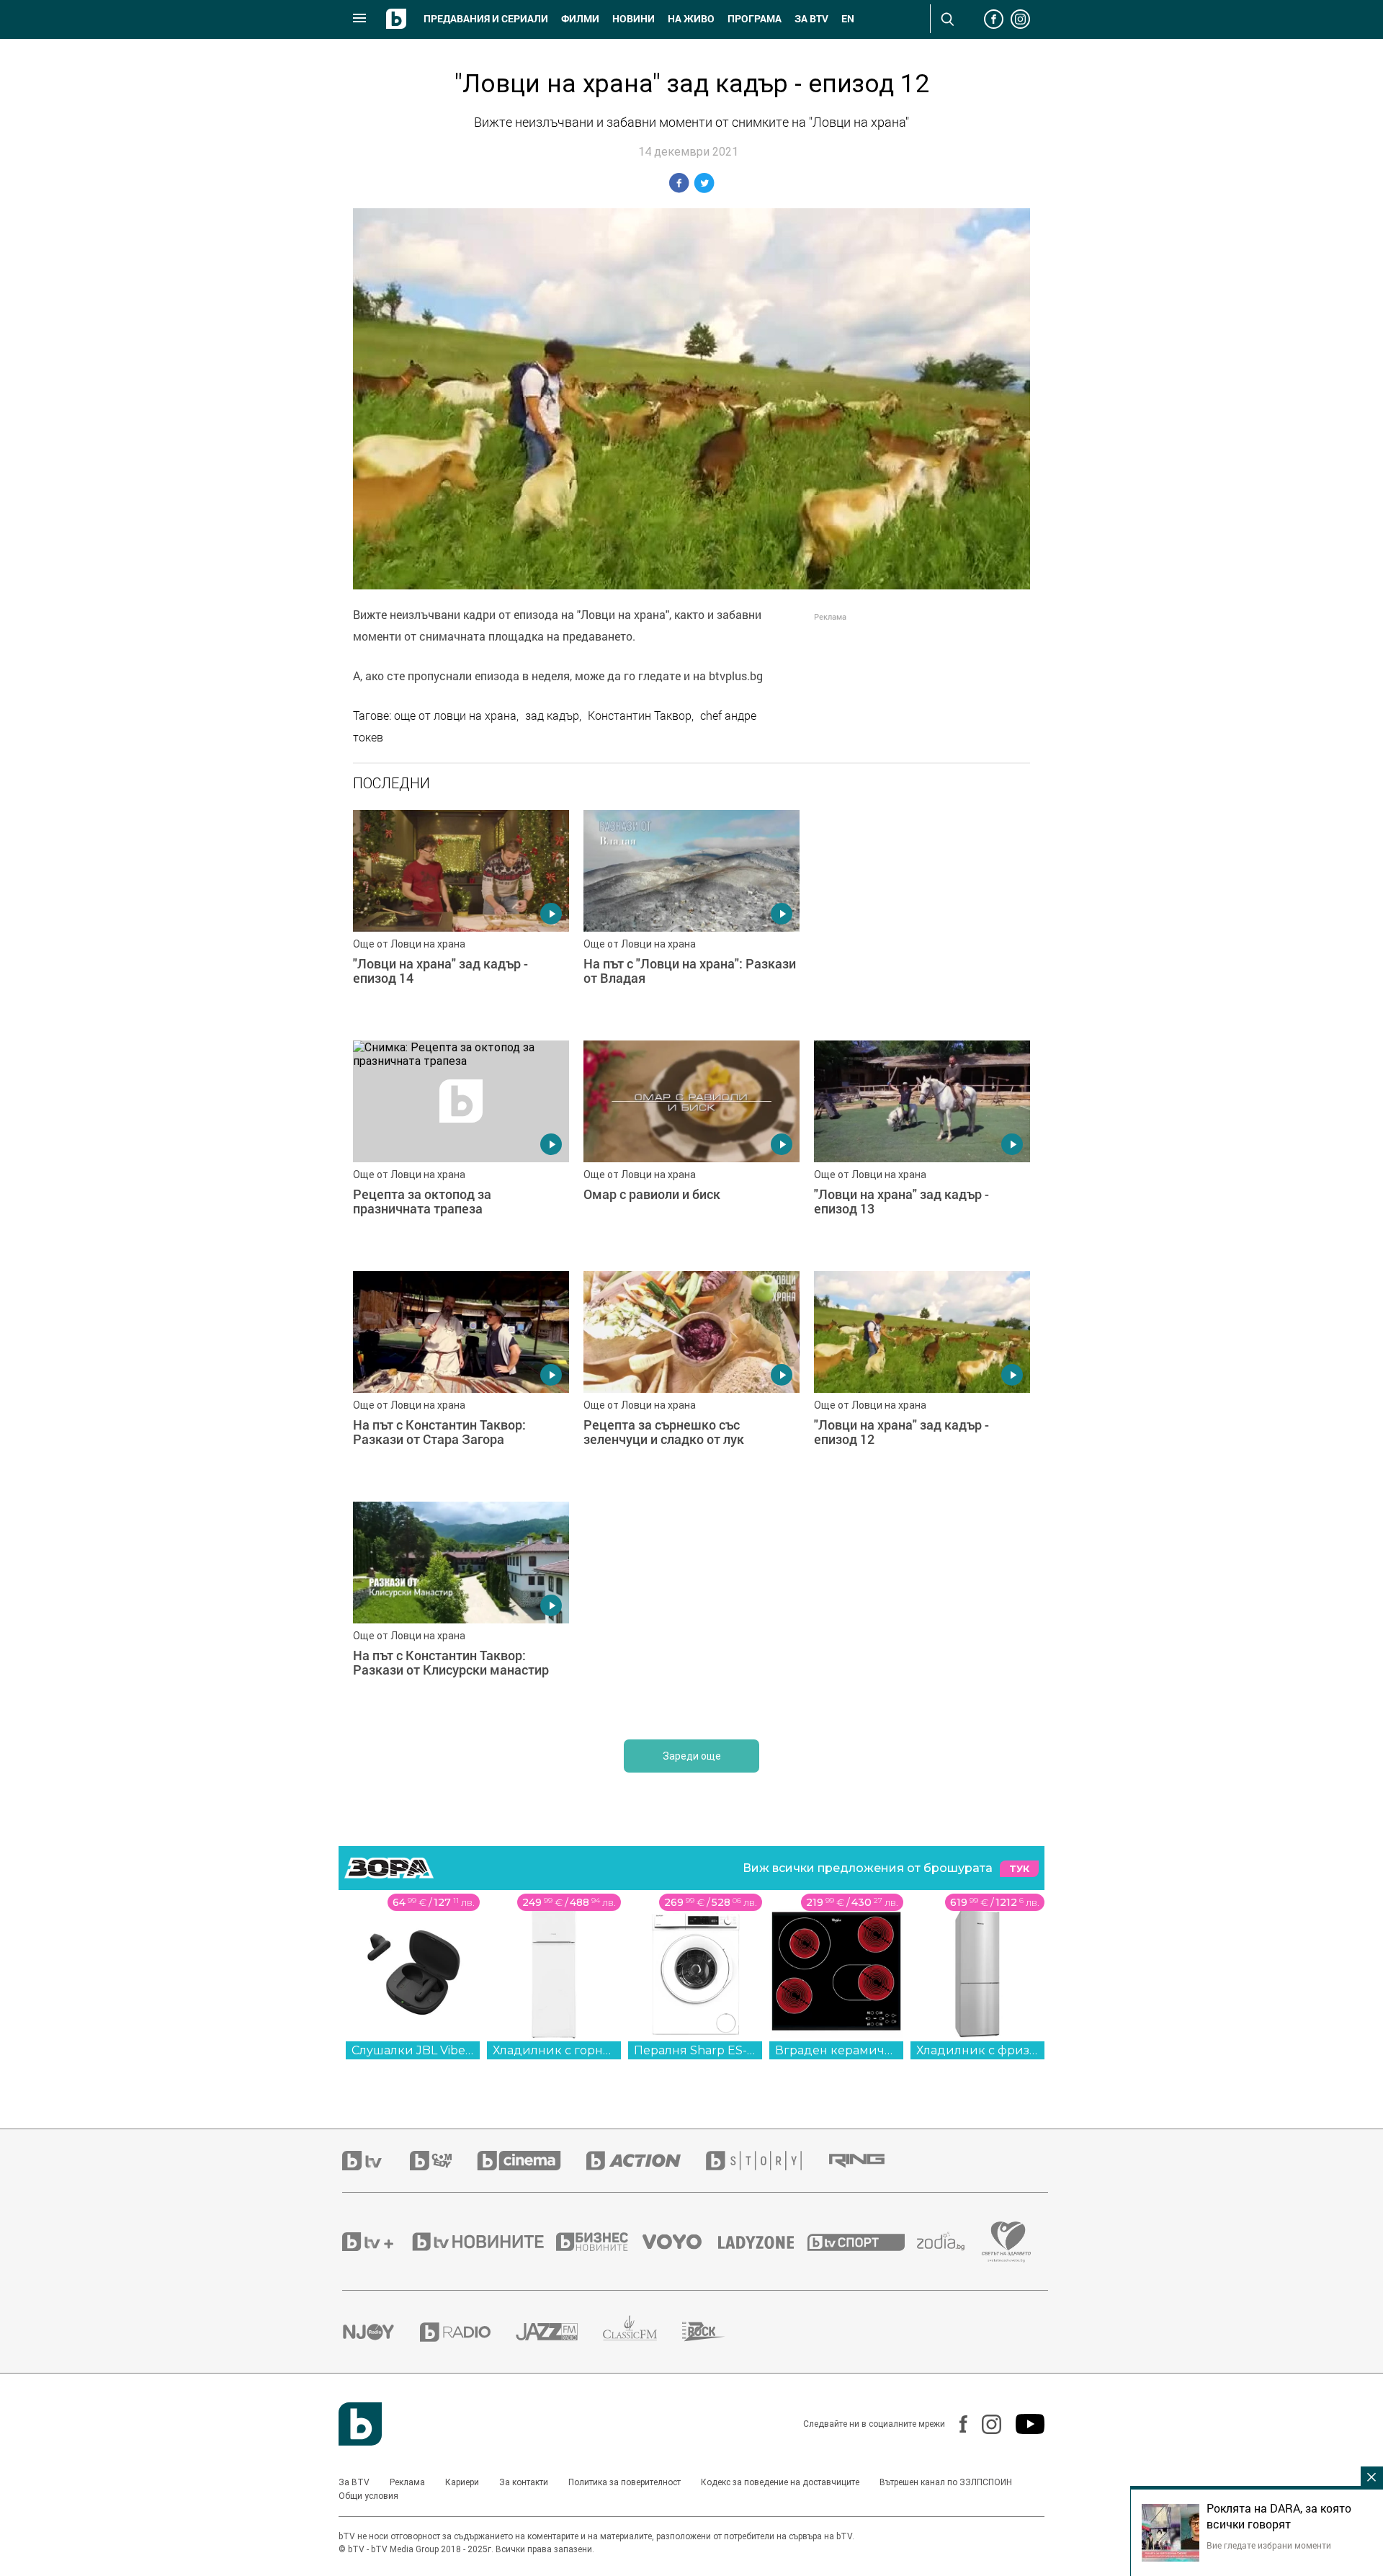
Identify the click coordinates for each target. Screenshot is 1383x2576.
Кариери (462, 2482)
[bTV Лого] (360, 2424)
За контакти (524, 2482)
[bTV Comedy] (443, 2161)
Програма (755, 19)
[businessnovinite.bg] (599, 2242)
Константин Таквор (640, 716)
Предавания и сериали (486, 19)
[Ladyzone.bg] (763, 2242)
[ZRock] (716, 2332)
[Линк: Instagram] (984, 2424)
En (848, 19)
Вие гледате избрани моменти (1269, 2545)
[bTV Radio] (468, 2332)
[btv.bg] (376, 2161)
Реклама (407, 2482)
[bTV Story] (766, 2161)
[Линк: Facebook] (956, 2424)
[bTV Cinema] (532, 2161)
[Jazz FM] (559, 2332)
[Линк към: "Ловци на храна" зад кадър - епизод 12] (922, 1379)
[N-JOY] (381, 2332)
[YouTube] (1023, 2424)
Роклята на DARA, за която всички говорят (1279, 2516)
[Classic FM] (643, 2332)
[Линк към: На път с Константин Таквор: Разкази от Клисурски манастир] (461, 1610)
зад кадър (552, 716)
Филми (580, 19)
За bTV (811, 19)
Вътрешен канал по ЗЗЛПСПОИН (946, 2482)
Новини (634, 19)
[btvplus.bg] (376, 2242)
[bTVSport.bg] (862, 2242)
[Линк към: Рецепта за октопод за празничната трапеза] (461, 1149)
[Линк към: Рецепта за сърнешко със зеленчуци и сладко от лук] (691, 1379)
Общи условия (368, 2496)
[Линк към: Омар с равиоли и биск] (691, 1149)
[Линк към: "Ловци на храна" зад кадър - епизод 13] (922, 1149)
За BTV (354, 2482)
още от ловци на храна (455, 716)
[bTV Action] (646, 2161)
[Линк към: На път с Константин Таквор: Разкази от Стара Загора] (461, 1379)
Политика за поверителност (625, 2482)
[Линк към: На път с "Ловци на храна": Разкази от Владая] (691, 918)
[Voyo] (680, 2242)
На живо (691, 19)
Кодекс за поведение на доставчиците (780, 2482)
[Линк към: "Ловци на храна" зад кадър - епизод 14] (461, 918)
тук (1019, 1869)
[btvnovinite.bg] (483, 2242)
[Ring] (869, 2161)
